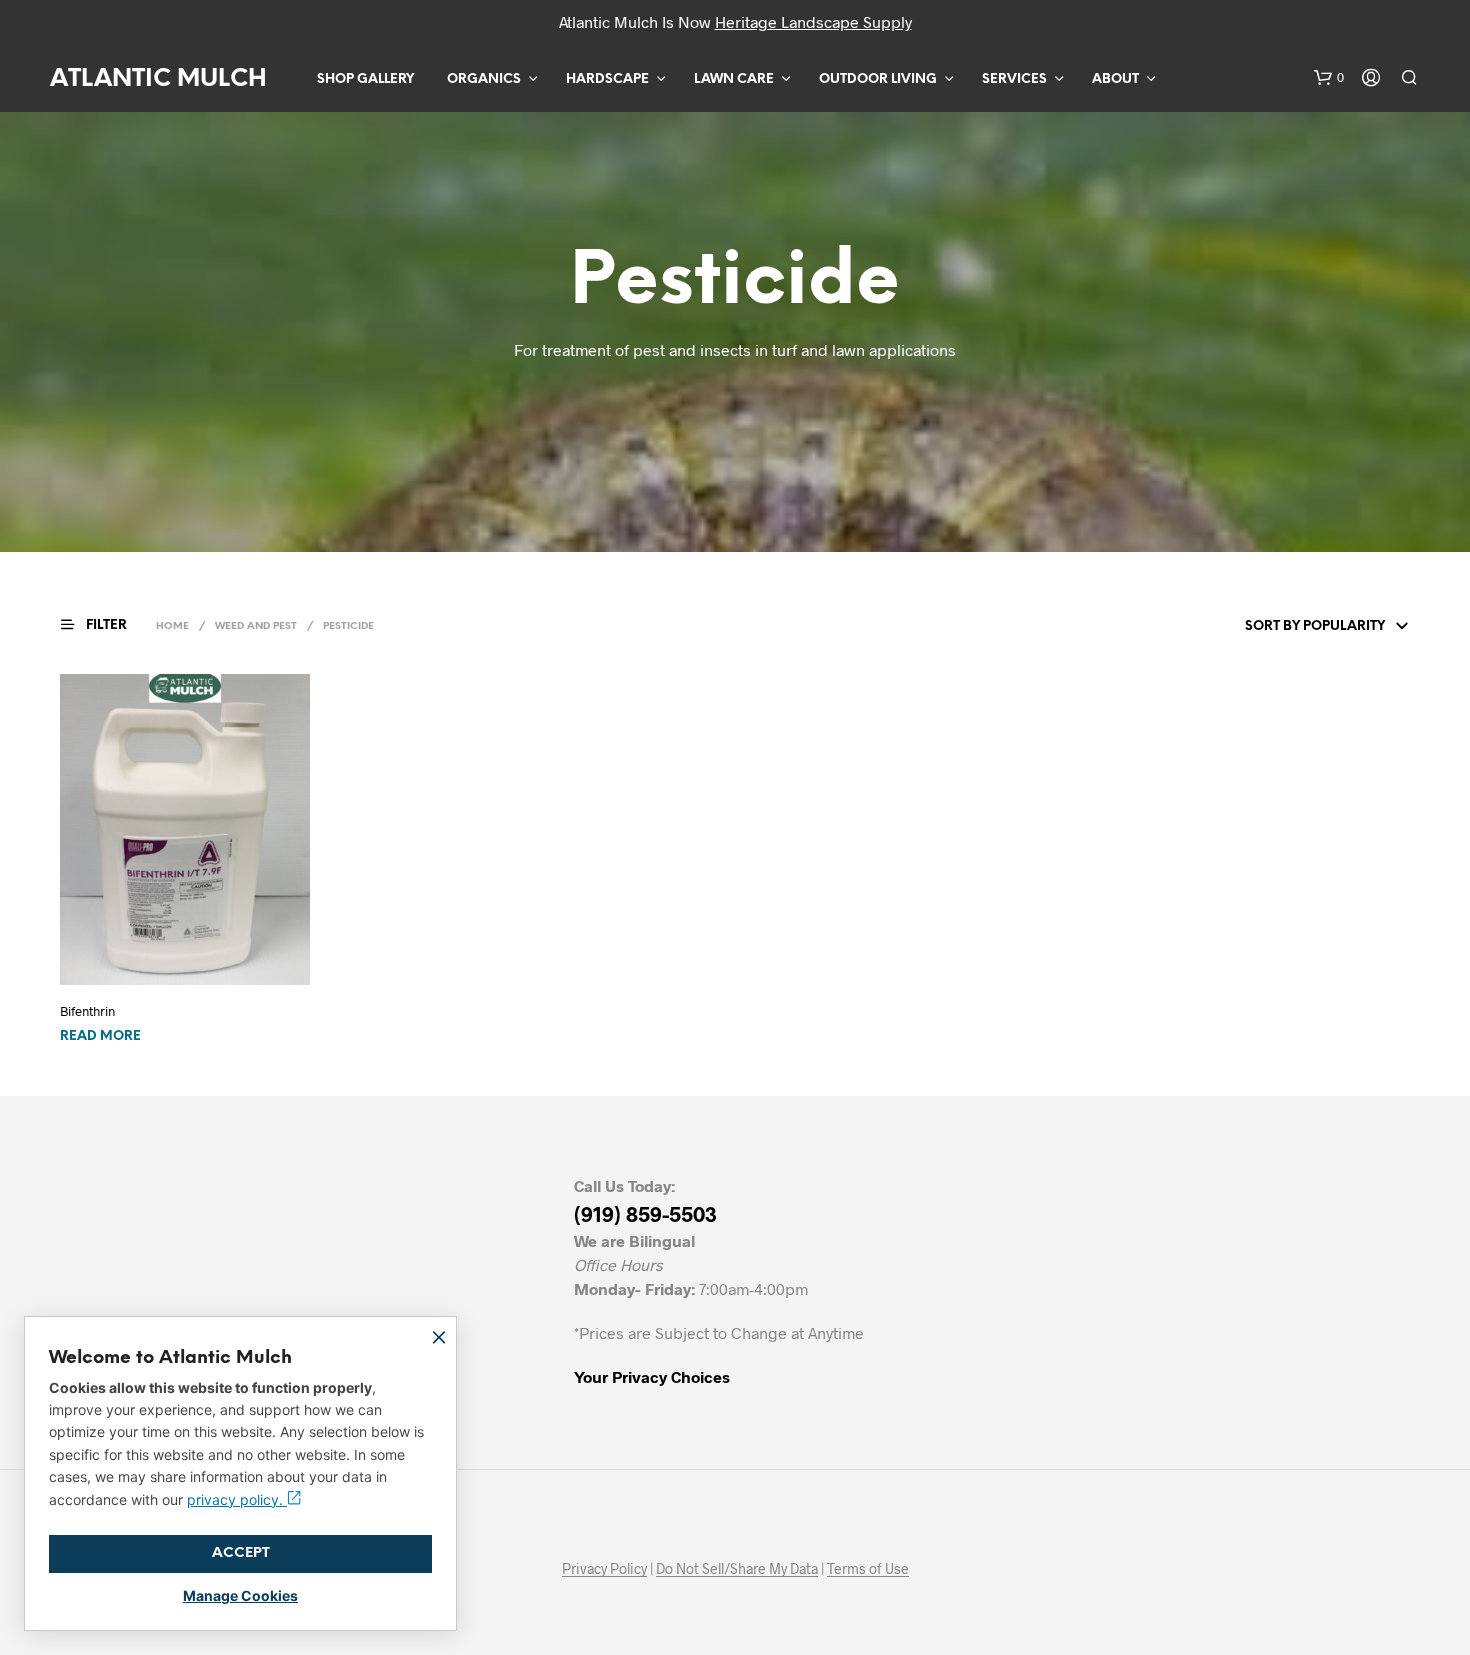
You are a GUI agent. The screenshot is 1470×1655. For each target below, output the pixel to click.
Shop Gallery (365, 79)
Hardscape (607, 79)
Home (172, 626)
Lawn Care (734, 79)
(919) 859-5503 (645, 1213)
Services (1014, 79)
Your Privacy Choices (652, 1376)
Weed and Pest (256, 626)
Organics (484, 79)
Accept (241, 1553)
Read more (100, 1036)
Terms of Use (868, 1569)
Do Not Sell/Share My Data (737, 1569)
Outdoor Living (878, 79)
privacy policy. (237, 1499)
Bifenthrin (87, 1011)
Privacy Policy (604, 1569)
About (1115, 79)
